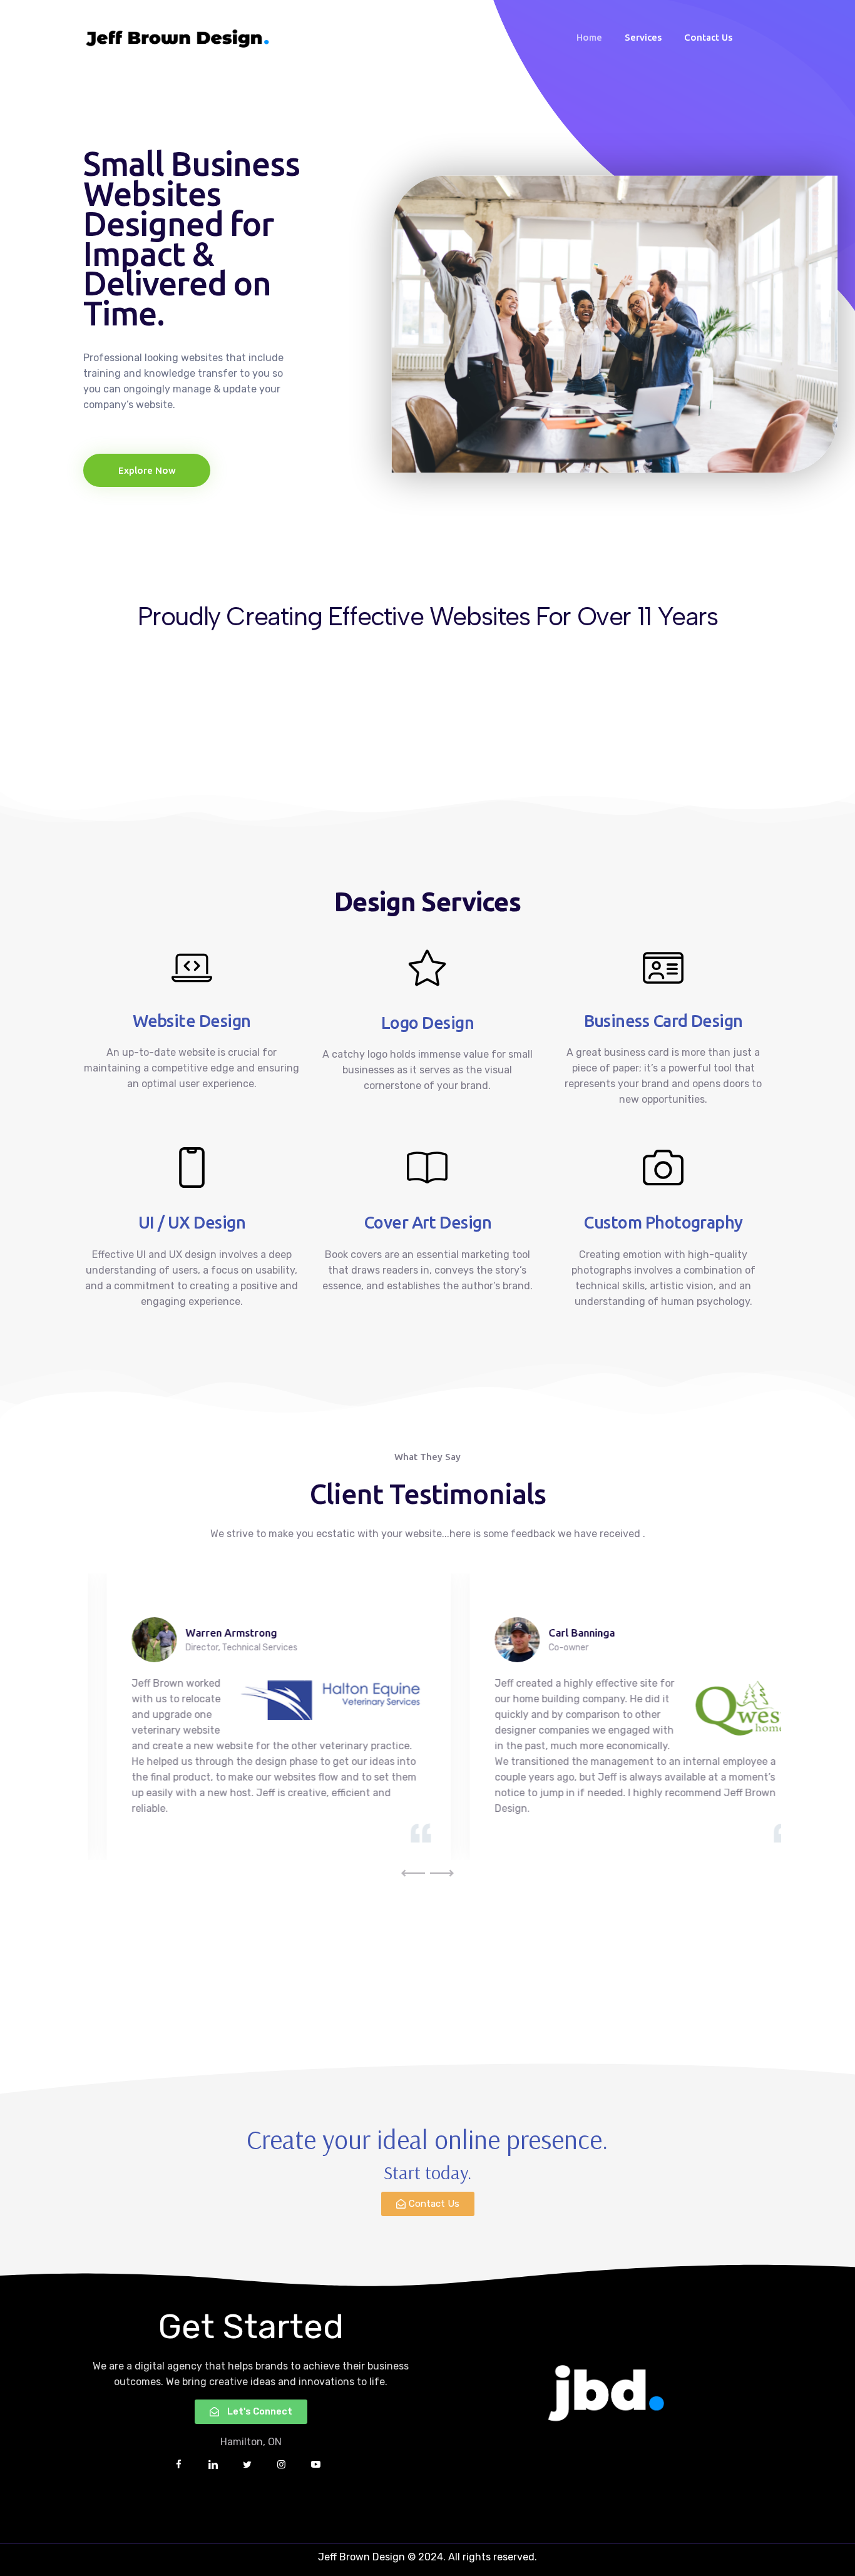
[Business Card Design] (663, 968)
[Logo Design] (427, 968)
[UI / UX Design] (192, 1168)
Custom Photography (663, 1222)
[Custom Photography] (663, 1168)
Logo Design (427, 1023)
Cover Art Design (427, 1222)
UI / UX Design (192, 1222)
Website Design (192, 1021)
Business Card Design (663, 1021)
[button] (413, 1873)
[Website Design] (192, 968)
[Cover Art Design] (427, 1168)
